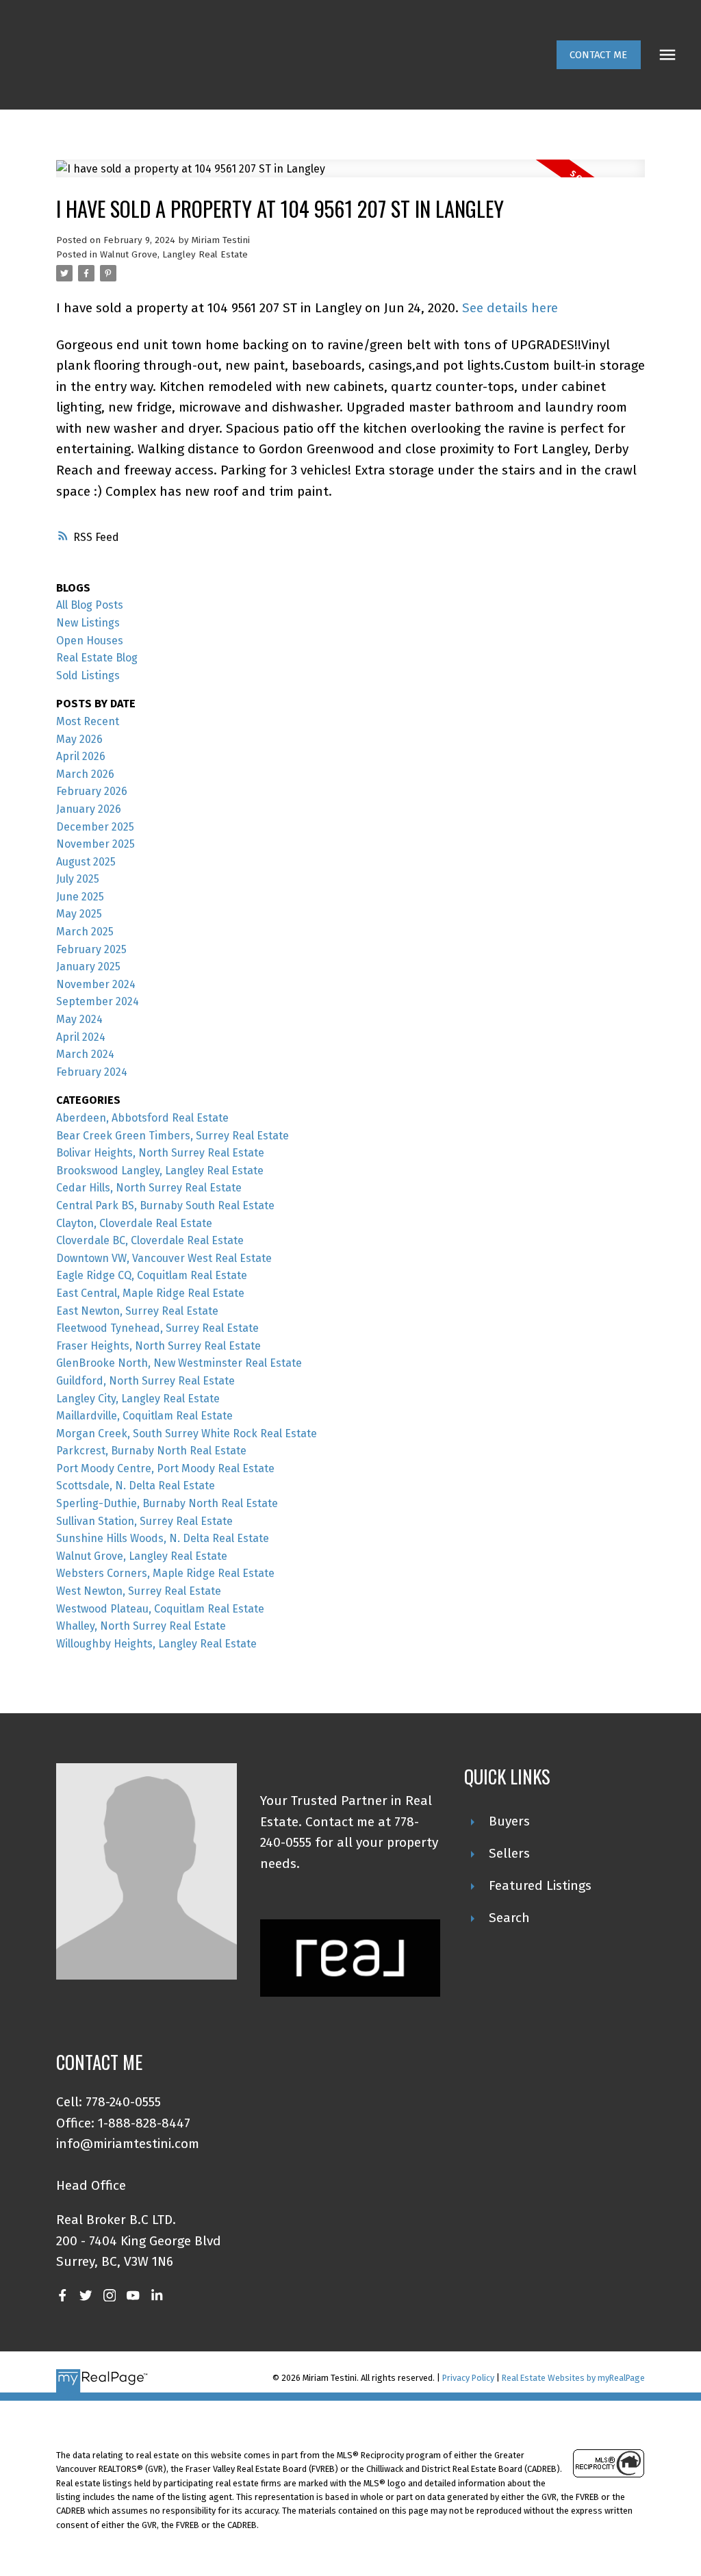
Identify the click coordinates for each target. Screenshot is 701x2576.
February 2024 (92, 1072)
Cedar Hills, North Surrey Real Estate (149, 1188)
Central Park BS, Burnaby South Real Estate (165, 1205)
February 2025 (91, 949)
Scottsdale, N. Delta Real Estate (136, 1486)
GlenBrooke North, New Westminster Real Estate (179, 1363)
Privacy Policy (468, 2378)
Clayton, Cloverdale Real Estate (134, 1223)
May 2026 (79, 739)
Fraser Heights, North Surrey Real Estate (158, 1346)
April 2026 (81, 756)
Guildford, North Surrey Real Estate (145, 1381)
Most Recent (88, 721)
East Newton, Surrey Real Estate (137, 1311)
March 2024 (85, 1054)
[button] (599, 55)
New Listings (88, 623)
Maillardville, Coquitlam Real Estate (144, 1416)
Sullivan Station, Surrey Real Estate (144, 1521)
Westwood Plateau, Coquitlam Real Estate (160, 1609)
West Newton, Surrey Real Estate (139, 1591)
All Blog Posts (90, 605)
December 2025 (95, 827)
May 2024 (79, 1019)
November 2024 (96, 984)
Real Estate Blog (97, 658)
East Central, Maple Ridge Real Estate (150, 1293)
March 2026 (85, 774)
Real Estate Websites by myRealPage (573, 2378)
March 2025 (85, 932)
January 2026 (89, 809)
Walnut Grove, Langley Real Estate (174, 255)
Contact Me (598, 55)
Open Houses (90, 641)
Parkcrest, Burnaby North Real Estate (151, 1451)
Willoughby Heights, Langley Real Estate (156, 1644)
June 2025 (80, 897)
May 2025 (79, 914)
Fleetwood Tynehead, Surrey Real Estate (157, 1328)
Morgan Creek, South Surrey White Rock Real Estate (187, 1434)
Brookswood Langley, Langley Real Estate (160, 1171)
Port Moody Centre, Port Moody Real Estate (165, 1468)
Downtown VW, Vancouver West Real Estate (164, 1258)
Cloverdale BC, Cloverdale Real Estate (150, 1240)
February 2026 (92, 791)
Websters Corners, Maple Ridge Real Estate (165, 1573)
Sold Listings (88, 675)
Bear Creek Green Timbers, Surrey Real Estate (173, 1136)
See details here (510, 308)
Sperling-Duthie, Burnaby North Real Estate (167, 1503)
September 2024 (98, 1001)
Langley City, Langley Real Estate (138, 1399)
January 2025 (88, 967)
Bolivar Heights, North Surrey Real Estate (160, 1153)
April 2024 (81, 1037)
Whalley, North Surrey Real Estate (141, 1626)
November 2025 (95, 844)
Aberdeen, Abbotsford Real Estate (142, 1118)
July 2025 (78, 879)
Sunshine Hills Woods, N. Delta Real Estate (163, 1538)
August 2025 (86, 862)
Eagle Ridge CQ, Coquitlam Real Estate (152, 1275)
